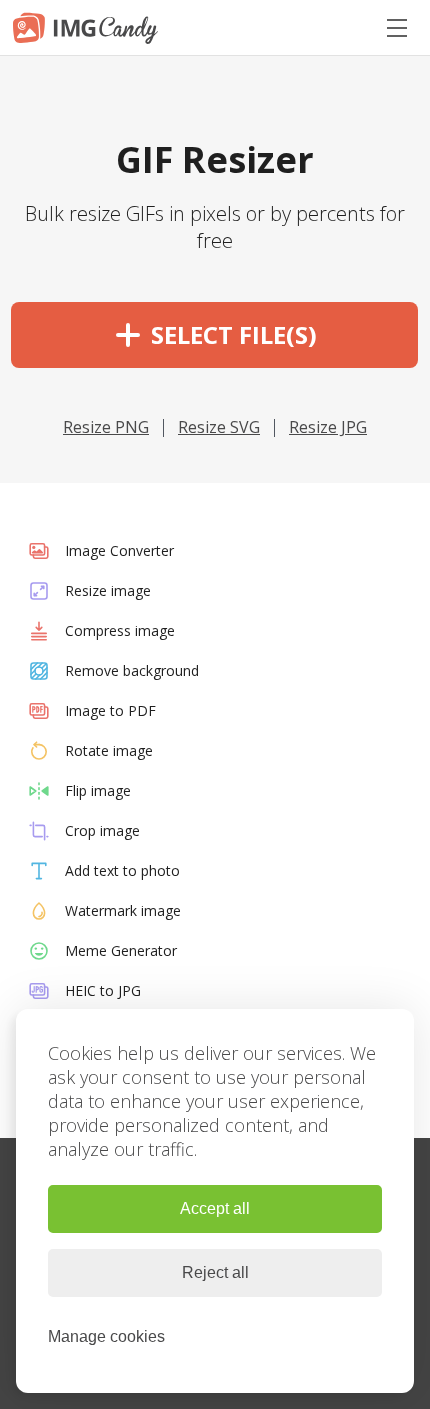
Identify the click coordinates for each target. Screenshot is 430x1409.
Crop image (102, 830)
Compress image (120, 630)
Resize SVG (219, 427)
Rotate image (109, 750)
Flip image (98, 790)
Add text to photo (122, 870)
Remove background (132, 670)
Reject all (215, 1272)
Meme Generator (121, 950)
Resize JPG (328, 427)
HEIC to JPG (103, 990)
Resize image (108, 590)
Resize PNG (106, 427)
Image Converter (119, 550)
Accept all (215, 1208)
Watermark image (123, 910)
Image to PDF (110, 710)
